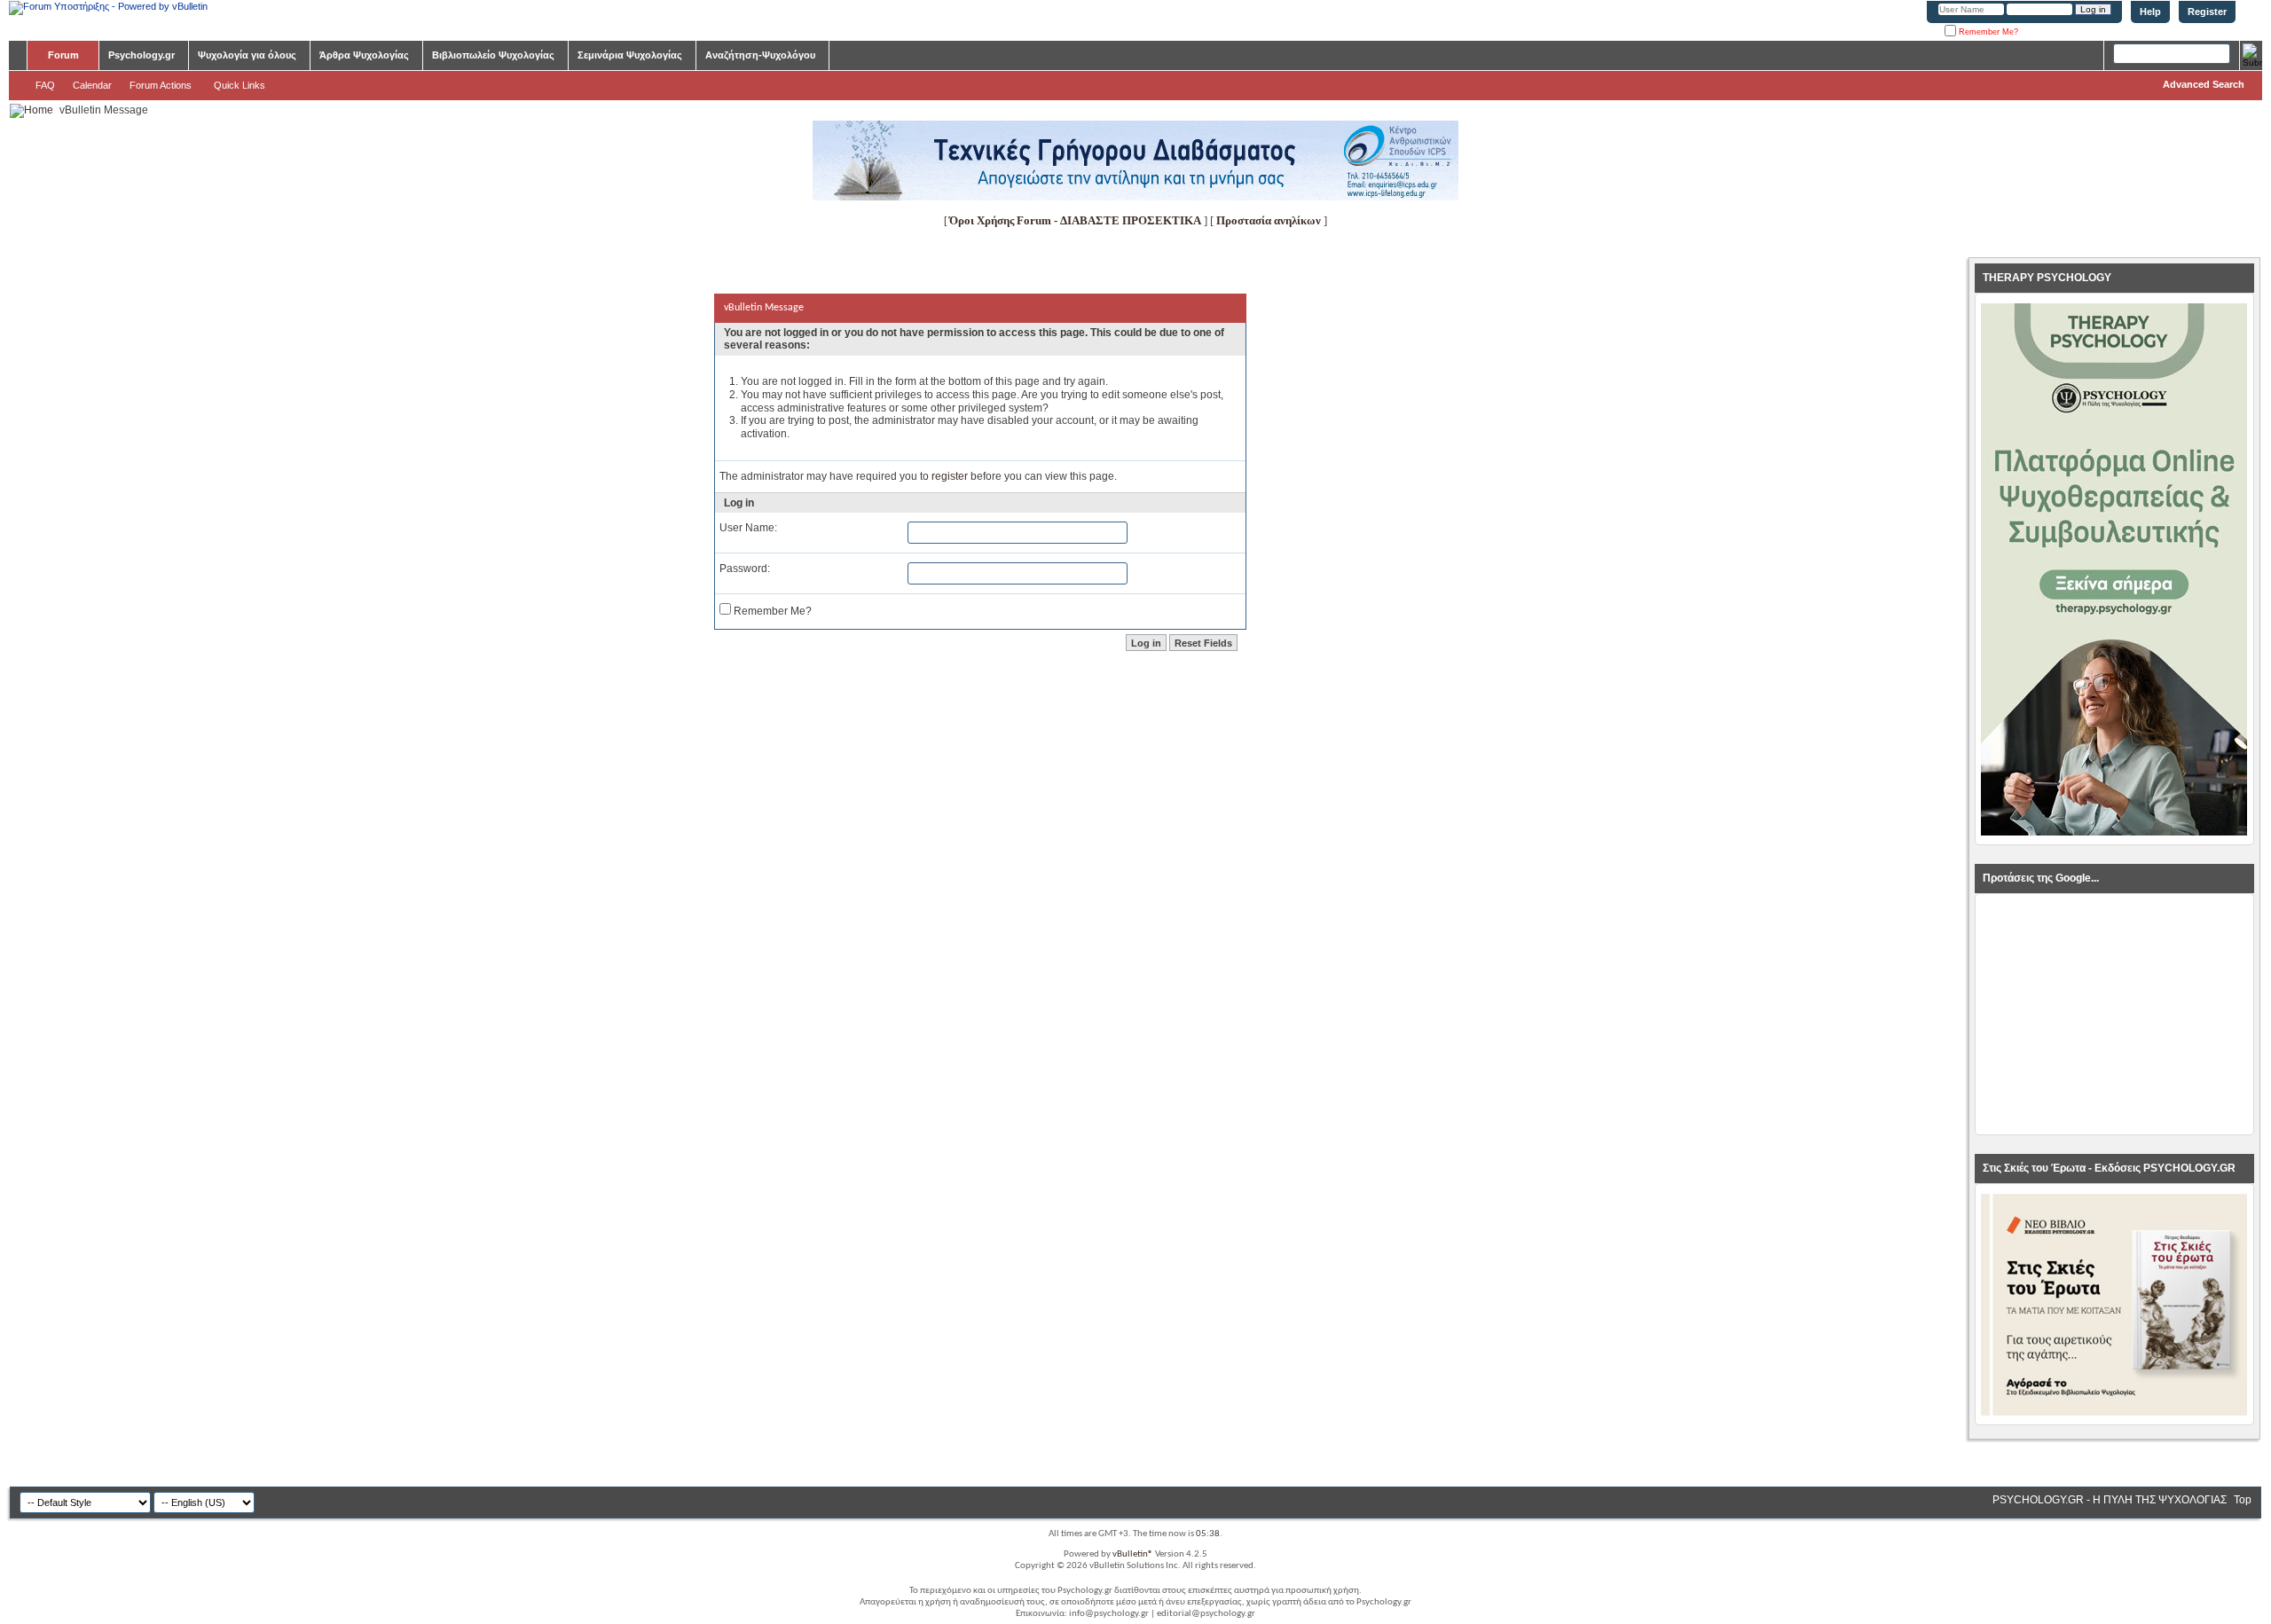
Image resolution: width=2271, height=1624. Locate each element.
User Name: (748, 528)
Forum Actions (161, 85)
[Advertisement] (2114, 1015)
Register (2207, 12)
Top (2243, 1500)
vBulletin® (1133, 1554)
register (950, 476)
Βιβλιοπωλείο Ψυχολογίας (493, 55)
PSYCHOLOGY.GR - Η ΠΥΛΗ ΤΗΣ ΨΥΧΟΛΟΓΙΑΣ (2110, 1500)
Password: (745, 569)
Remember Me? (1987, 32)
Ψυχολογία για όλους (247, 55)
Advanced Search (2204, 84)
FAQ (45, 85)
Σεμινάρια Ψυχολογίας (630, 55)
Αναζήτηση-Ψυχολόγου (760, 55)
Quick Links (240, 85)
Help (2150, 12)
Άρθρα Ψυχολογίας (364, 55)
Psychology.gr (141, 55)
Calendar (92, 85)
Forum (63, 55)
